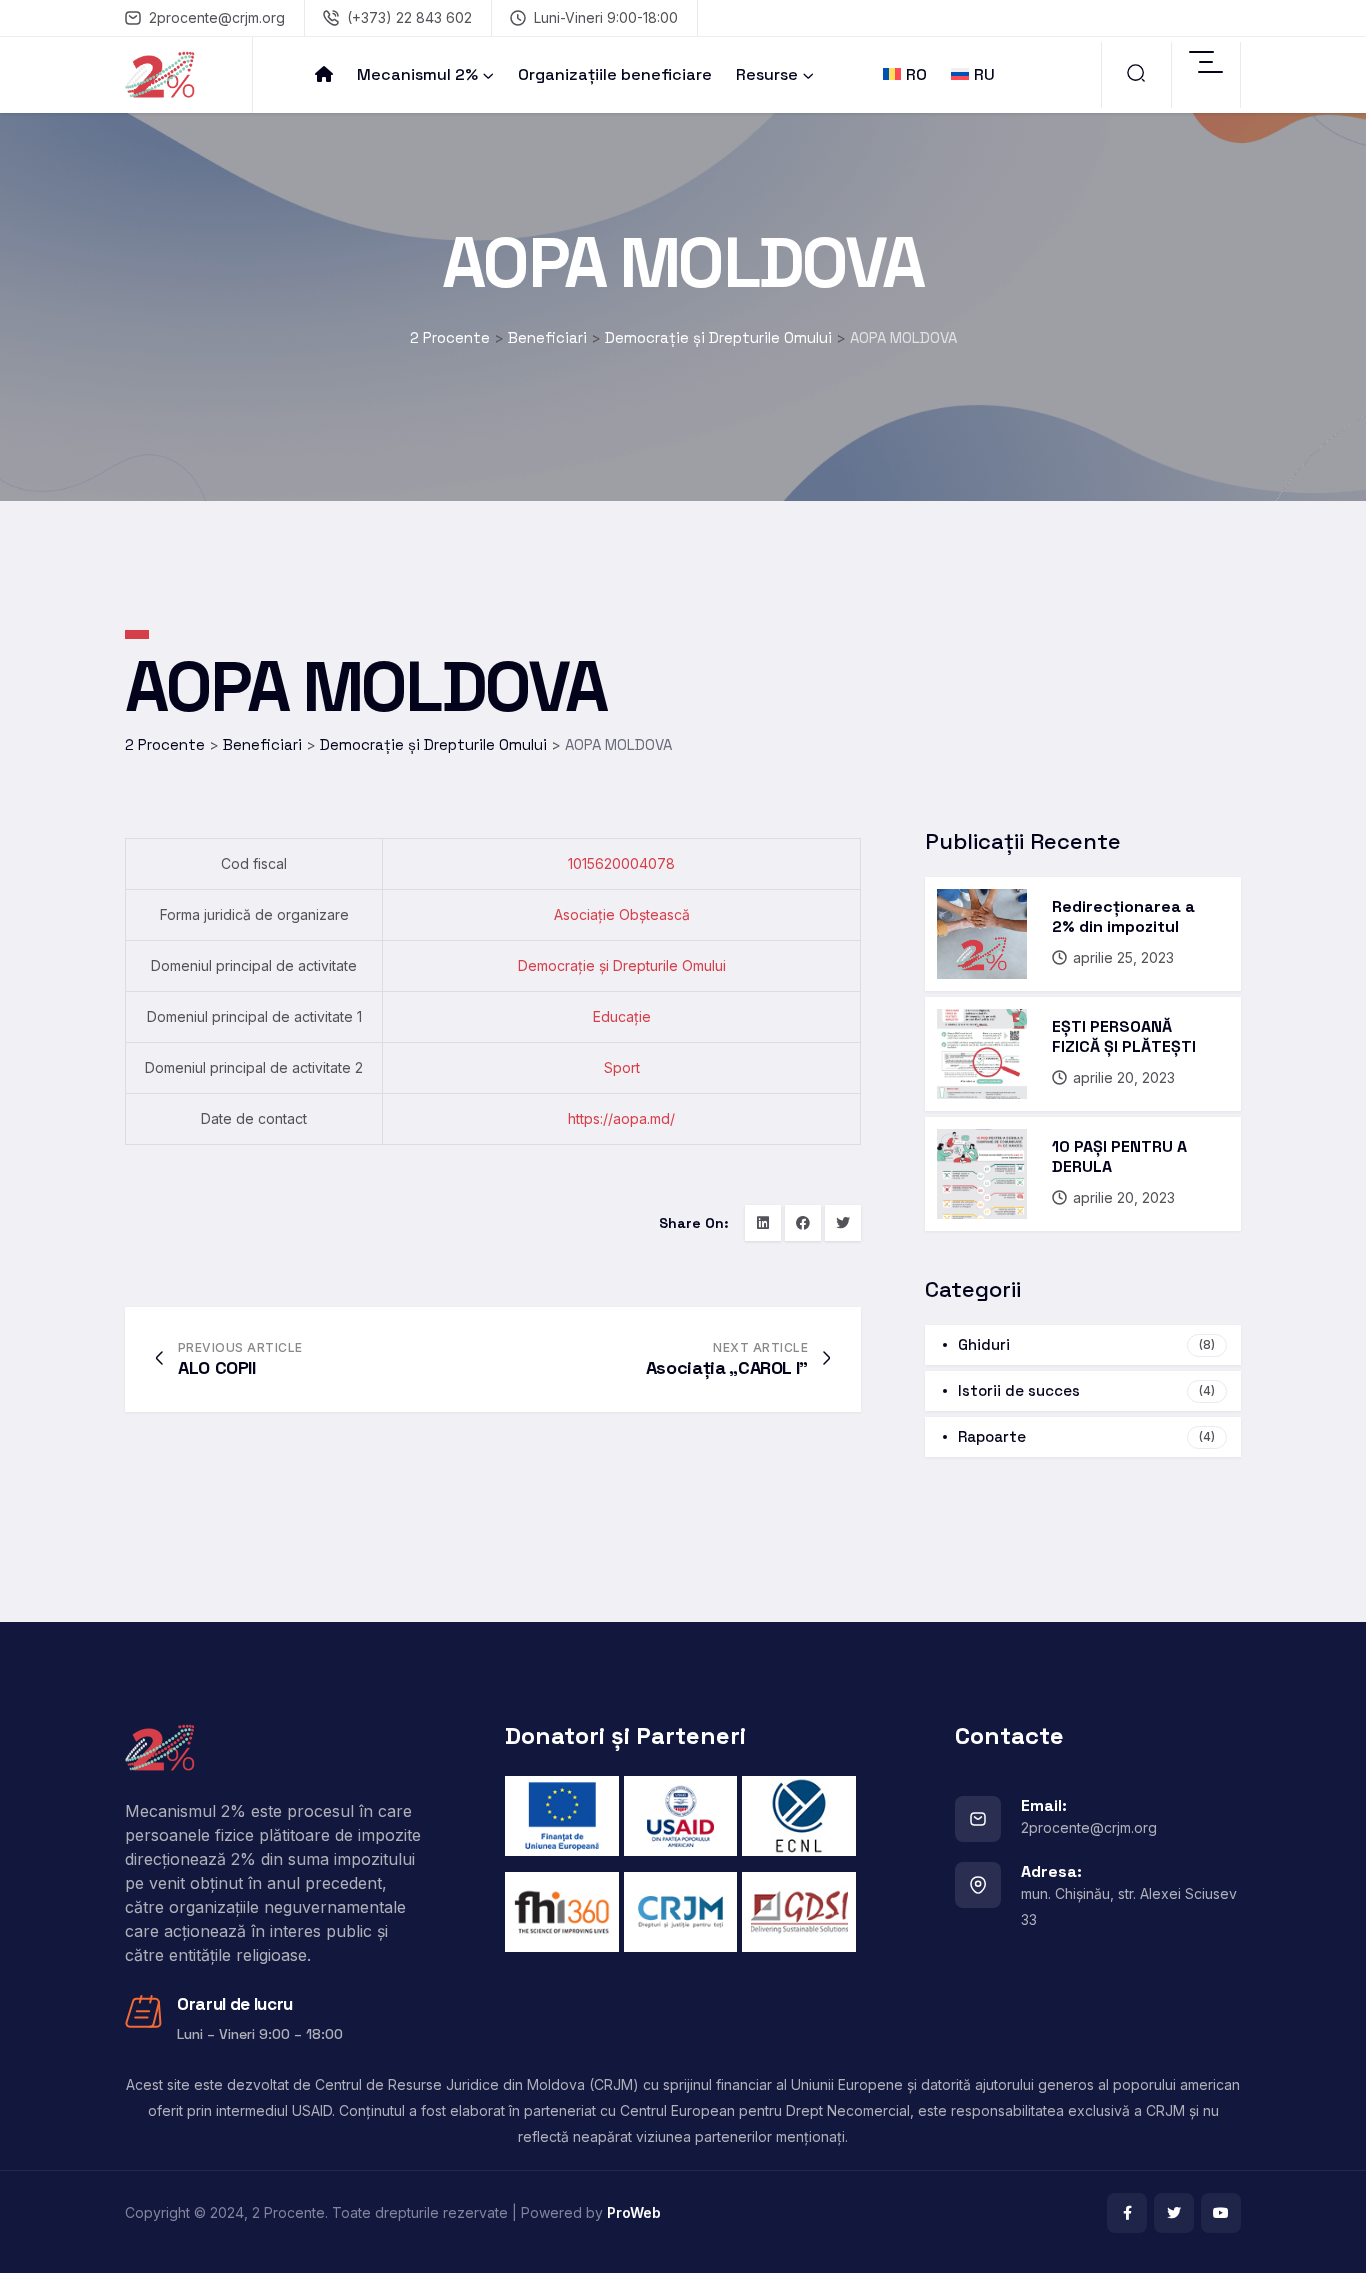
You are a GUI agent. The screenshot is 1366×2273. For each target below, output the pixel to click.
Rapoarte (1086, 1436)
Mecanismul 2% (417, 74)
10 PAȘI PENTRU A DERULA (1119, 1156)
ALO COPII (217, 1367)
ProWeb (634, 2212)
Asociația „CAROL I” (727, 1367)
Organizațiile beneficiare (615, 74)
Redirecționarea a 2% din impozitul (1123, 916)
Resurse (767, 74)
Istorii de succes (1086, 1390)
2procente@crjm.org (217, 17)
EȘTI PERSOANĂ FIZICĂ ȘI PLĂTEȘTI (1124, 1036)
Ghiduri (1086, 1344)
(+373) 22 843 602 (409, 17)
